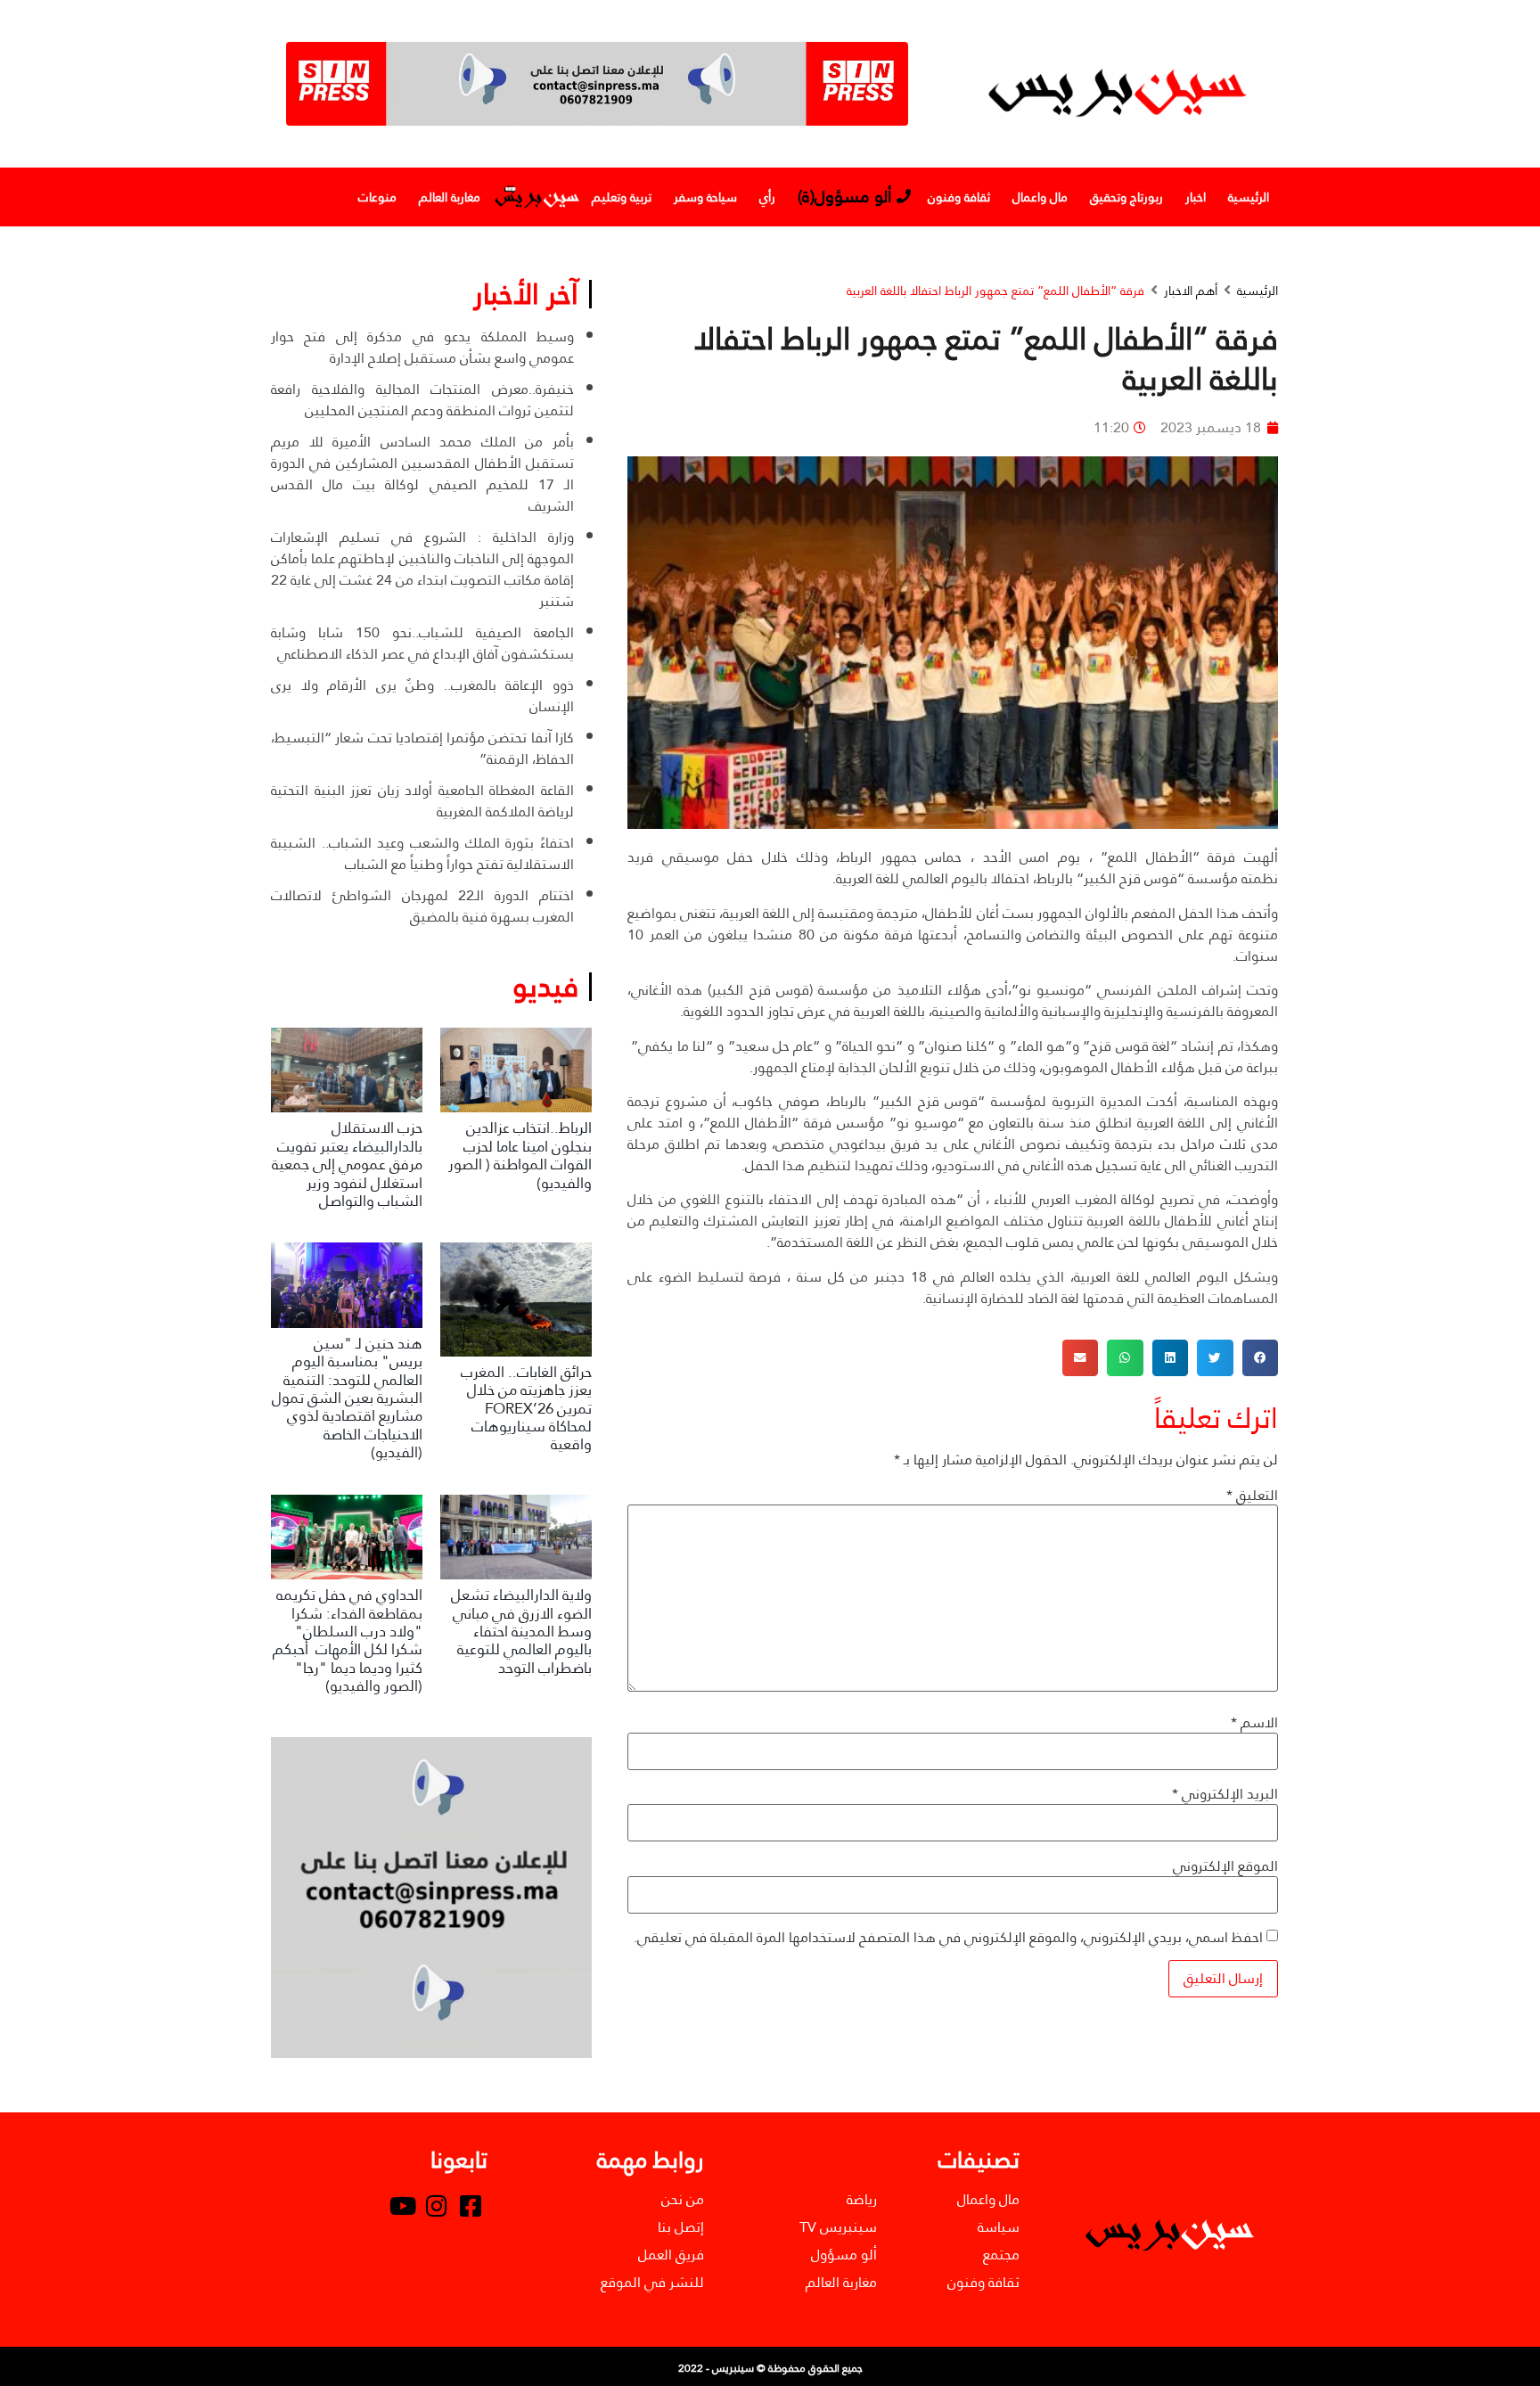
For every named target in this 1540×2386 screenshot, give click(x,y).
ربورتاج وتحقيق (1126, 197)
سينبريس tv (536, 197)
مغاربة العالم (450, 197)
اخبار (1196, 197)
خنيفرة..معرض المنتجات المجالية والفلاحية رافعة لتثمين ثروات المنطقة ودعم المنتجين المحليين (422, 400)
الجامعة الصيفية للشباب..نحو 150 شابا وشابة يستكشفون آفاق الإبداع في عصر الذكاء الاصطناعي (422, 643)
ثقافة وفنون (959, 197)
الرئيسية (1249, 197)
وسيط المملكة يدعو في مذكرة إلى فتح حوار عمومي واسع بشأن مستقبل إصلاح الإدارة (422, 347)
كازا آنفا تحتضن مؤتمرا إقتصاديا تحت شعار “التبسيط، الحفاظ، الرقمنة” (422, 748)
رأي (767, 197)
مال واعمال (1040, 197)
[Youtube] (403, 2206)
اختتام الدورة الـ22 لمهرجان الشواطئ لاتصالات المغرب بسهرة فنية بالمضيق (422, 906)
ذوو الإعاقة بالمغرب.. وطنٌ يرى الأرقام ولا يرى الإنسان (422, 696)
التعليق (1252, 1496)
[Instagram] (437, 2206)
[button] (1261, 1358)
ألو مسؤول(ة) (845, 197)
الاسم (1254, 1723)
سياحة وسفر (705, 197)
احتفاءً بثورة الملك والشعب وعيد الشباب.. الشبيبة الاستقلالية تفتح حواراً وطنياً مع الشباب (422, 853)
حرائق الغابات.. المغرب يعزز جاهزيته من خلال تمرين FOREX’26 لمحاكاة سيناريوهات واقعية (526, 1409)
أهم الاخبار (1191, 291)
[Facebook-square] (471, 2206)
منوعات (377, 197)
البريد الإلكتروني (1225, 1794)
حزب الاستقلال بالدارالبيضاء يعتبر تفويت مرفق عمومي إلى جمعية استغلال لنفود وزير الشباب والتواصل (347, 1164)
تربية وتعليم (622, 197)
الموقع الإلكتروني (1225, 1866)
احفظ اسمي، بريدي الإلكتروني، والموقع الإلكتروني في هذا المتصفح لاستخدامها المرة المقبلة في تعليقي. (948, 1938)
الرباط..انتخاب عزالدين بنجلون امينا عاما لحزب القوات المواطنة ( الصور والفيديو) (520, 1155)
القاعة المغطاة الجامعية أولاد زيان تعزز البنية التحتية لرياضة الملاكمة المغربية (422, 801)
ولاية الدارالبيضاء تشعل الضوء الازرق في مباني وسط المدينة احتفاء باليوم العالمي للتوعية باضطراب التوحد (521, 1632)
